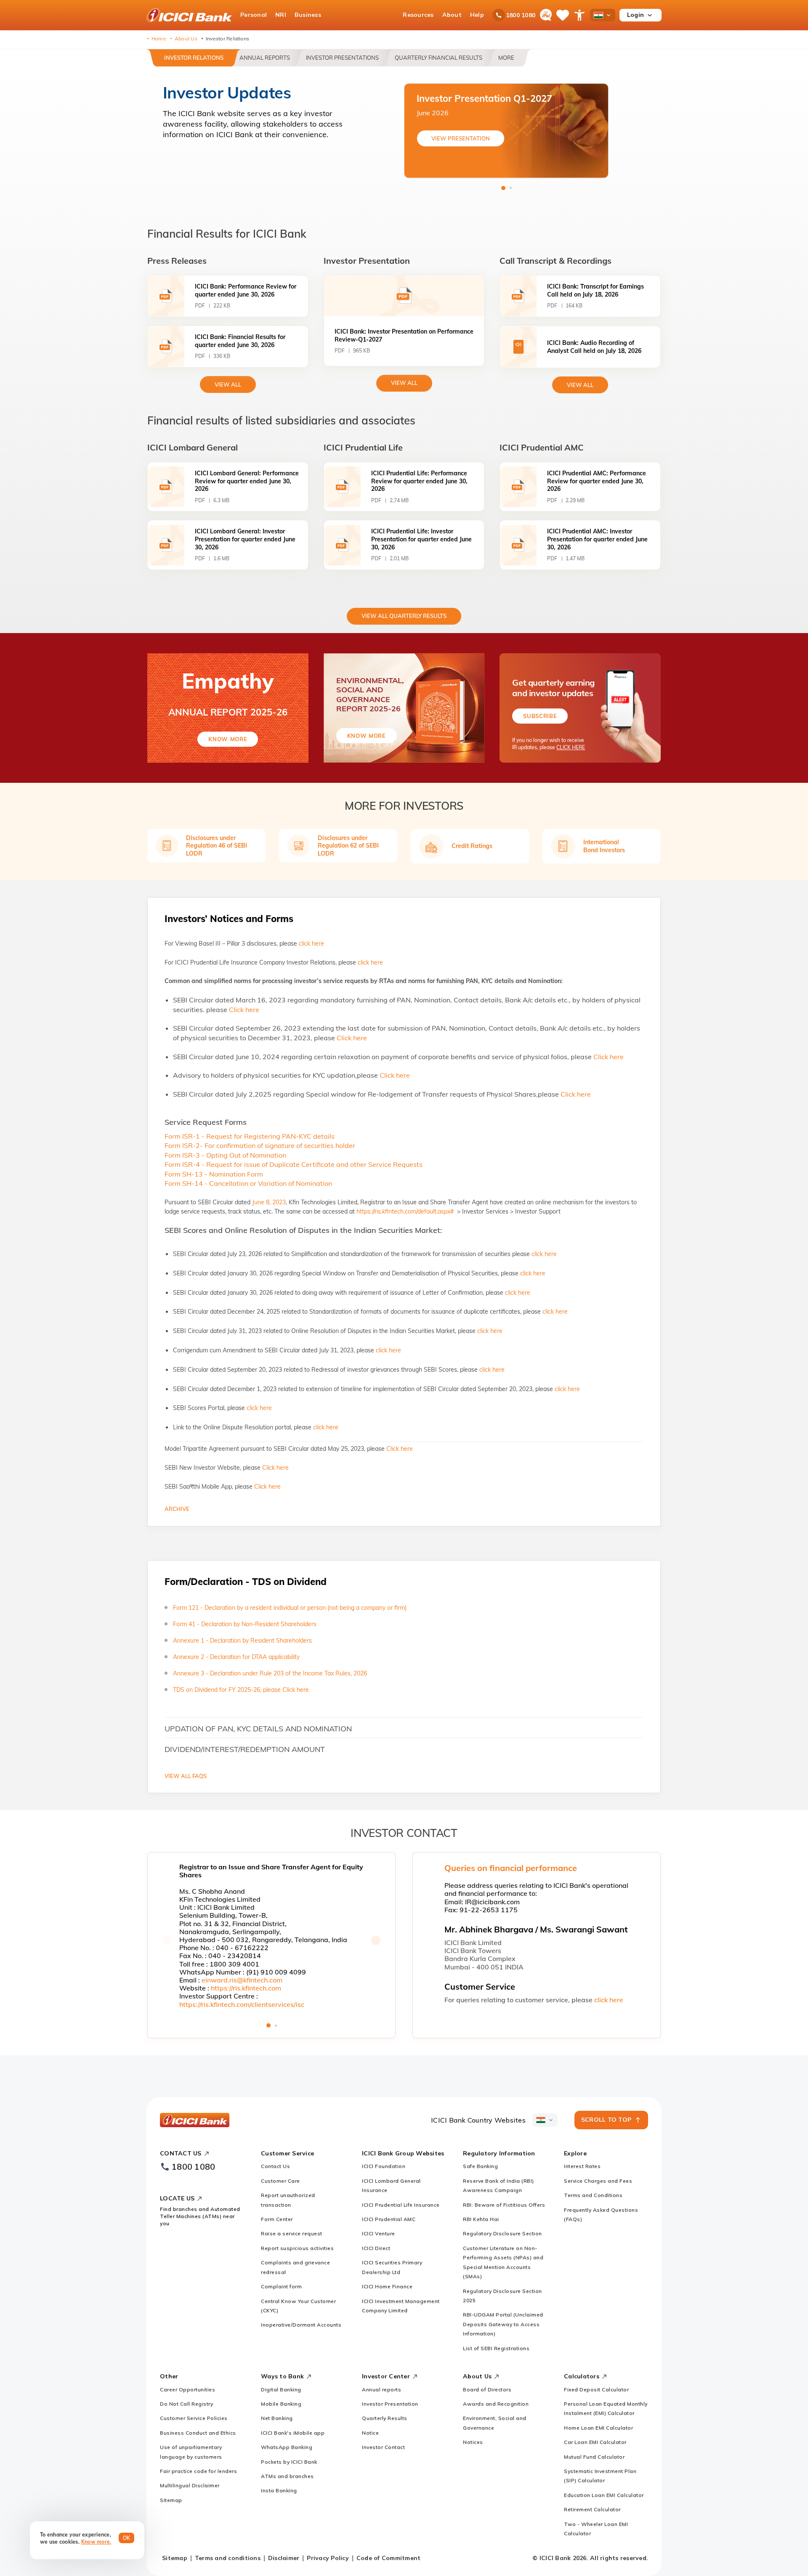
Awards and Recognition (496, 2404)
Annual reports (381, 2389)
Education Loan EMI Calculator (604, 2495)
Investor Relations (194, 58)
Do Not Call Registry (186, 2404)
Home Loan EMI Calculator (598, 2428)
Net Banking (277, 2418)
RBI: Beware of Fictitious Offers (504, 2205)
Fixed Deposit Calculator (596, 2389)
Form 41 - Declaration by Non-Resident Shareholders (245, 1624)
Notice (370, 2433)
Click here (244, 1010)
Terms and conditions (228, 2558)
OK (127, 2538)
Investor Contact (383, 2447)
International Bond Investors (604, 846)
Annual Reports (265, 58)
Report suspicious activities (297, 2248)
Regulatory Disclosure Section (502, 2233)
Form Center (277, 2219)
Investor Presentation (390, 2404)
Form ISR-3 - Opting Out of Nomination (225, 1155)
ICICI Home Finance (387, 2286)
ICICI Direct (376, 2248)
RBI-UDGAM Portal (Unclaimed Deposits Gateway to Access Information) (503, 2324)
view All (228, 384)
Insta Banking (279, 2490)
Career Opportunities (187, 2389)
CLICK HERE (571, 747)
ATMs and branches (287, 2476)
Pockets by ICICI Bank (289, 2462)
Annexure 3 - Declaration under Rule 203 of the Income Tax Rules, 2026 (270, 1673)
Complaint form (281, 2286)
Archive (177, 1509)
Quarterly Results (385, 2418)
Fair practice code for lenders (198, 2471)
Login (635, 15)
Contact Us (275, 2166)
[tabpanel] (506, 131)
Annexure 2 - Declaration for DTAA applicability (236, 1657)
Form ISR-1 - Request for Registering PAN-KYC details (250, 1136)
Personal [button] (254, 15)
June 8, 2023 (269, 1202)
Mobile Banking (281, 2404)
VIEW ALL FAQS (186, 1776)
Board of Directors (487, 2389)
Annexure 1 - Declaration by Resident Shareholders (242, 1640)
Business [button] (308, 15)
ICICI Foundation (384, 2166)
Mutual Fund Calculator (594, 2457)
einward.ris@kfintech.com (242, 1980)
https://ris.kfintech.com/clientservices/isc (242, 2004)
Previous (167, 1940)
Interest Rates (582, 2166)
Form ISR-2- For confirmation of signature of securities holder (260, 1145)
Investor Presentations (342, 58)
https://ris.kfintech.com (246, 1988)
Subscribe (540, 716)
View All (404, 383)
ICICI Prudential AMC (389, 2219)
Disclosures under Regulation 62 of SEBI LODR (348, 845)
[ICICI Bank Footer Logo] (195, 2120)
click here (311, 943)
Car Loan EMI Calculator (595, 2442)
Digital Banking (281, 2389)
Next (376, 1940)
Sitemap (171, 2500)
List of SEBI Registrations (496, 2348)
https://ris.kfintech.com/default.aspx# (406, 1211)
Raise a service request (292, 2233)
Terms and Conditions (593, 2195)
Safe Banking (480, 2166)
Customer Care (280, 2181)
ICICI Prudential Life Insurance (401, 2205)
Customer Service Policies (194, 2418)
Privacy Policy (328, 2558)
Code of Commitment (389, 2558)
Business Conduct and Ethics (198, 2433)
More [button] (506, 58)
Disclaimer (284, 2558)
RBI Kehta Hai (481, 2219)
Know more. (96, 2542)
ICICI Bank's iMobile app (293, 2433)
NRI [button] (281, 15)
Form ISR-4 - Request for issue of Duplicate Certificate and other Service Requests (294, 1164)
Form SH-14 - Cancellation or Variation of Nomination (248, 1183)
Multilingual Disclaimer (190, 2485)
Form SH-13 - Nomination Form (214, 1174)
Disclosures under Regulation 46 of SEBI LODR (217, 845)
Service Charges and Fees (598, 2181)
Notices (473, 2442)
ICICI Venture (379, 2233)
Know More (228, 739)
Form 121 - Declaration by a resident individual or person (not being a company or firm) (290, 1608)
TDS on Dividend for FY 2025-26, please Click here (241, 1690)
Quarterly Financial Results (439, 58)
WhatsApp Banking (287, 2447)
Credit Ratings (472, 846)
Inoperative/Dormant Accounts (301, 2325)
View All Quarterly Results (404, 616)
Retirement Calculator (592, 2509)
